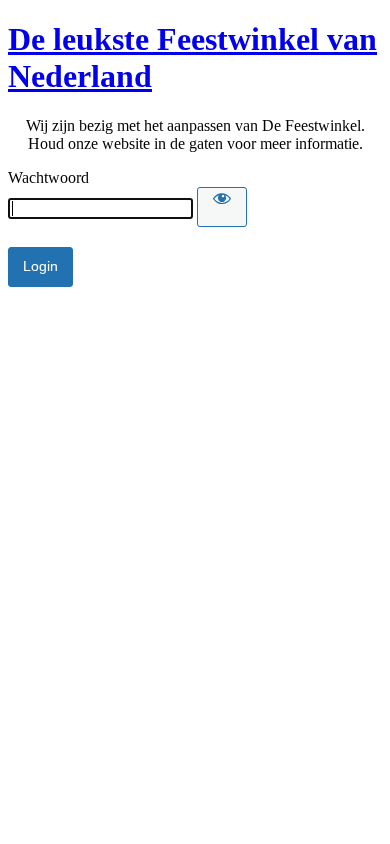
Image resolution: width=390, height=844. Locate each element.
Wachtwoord (48, 177)
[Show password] (222, 207)
